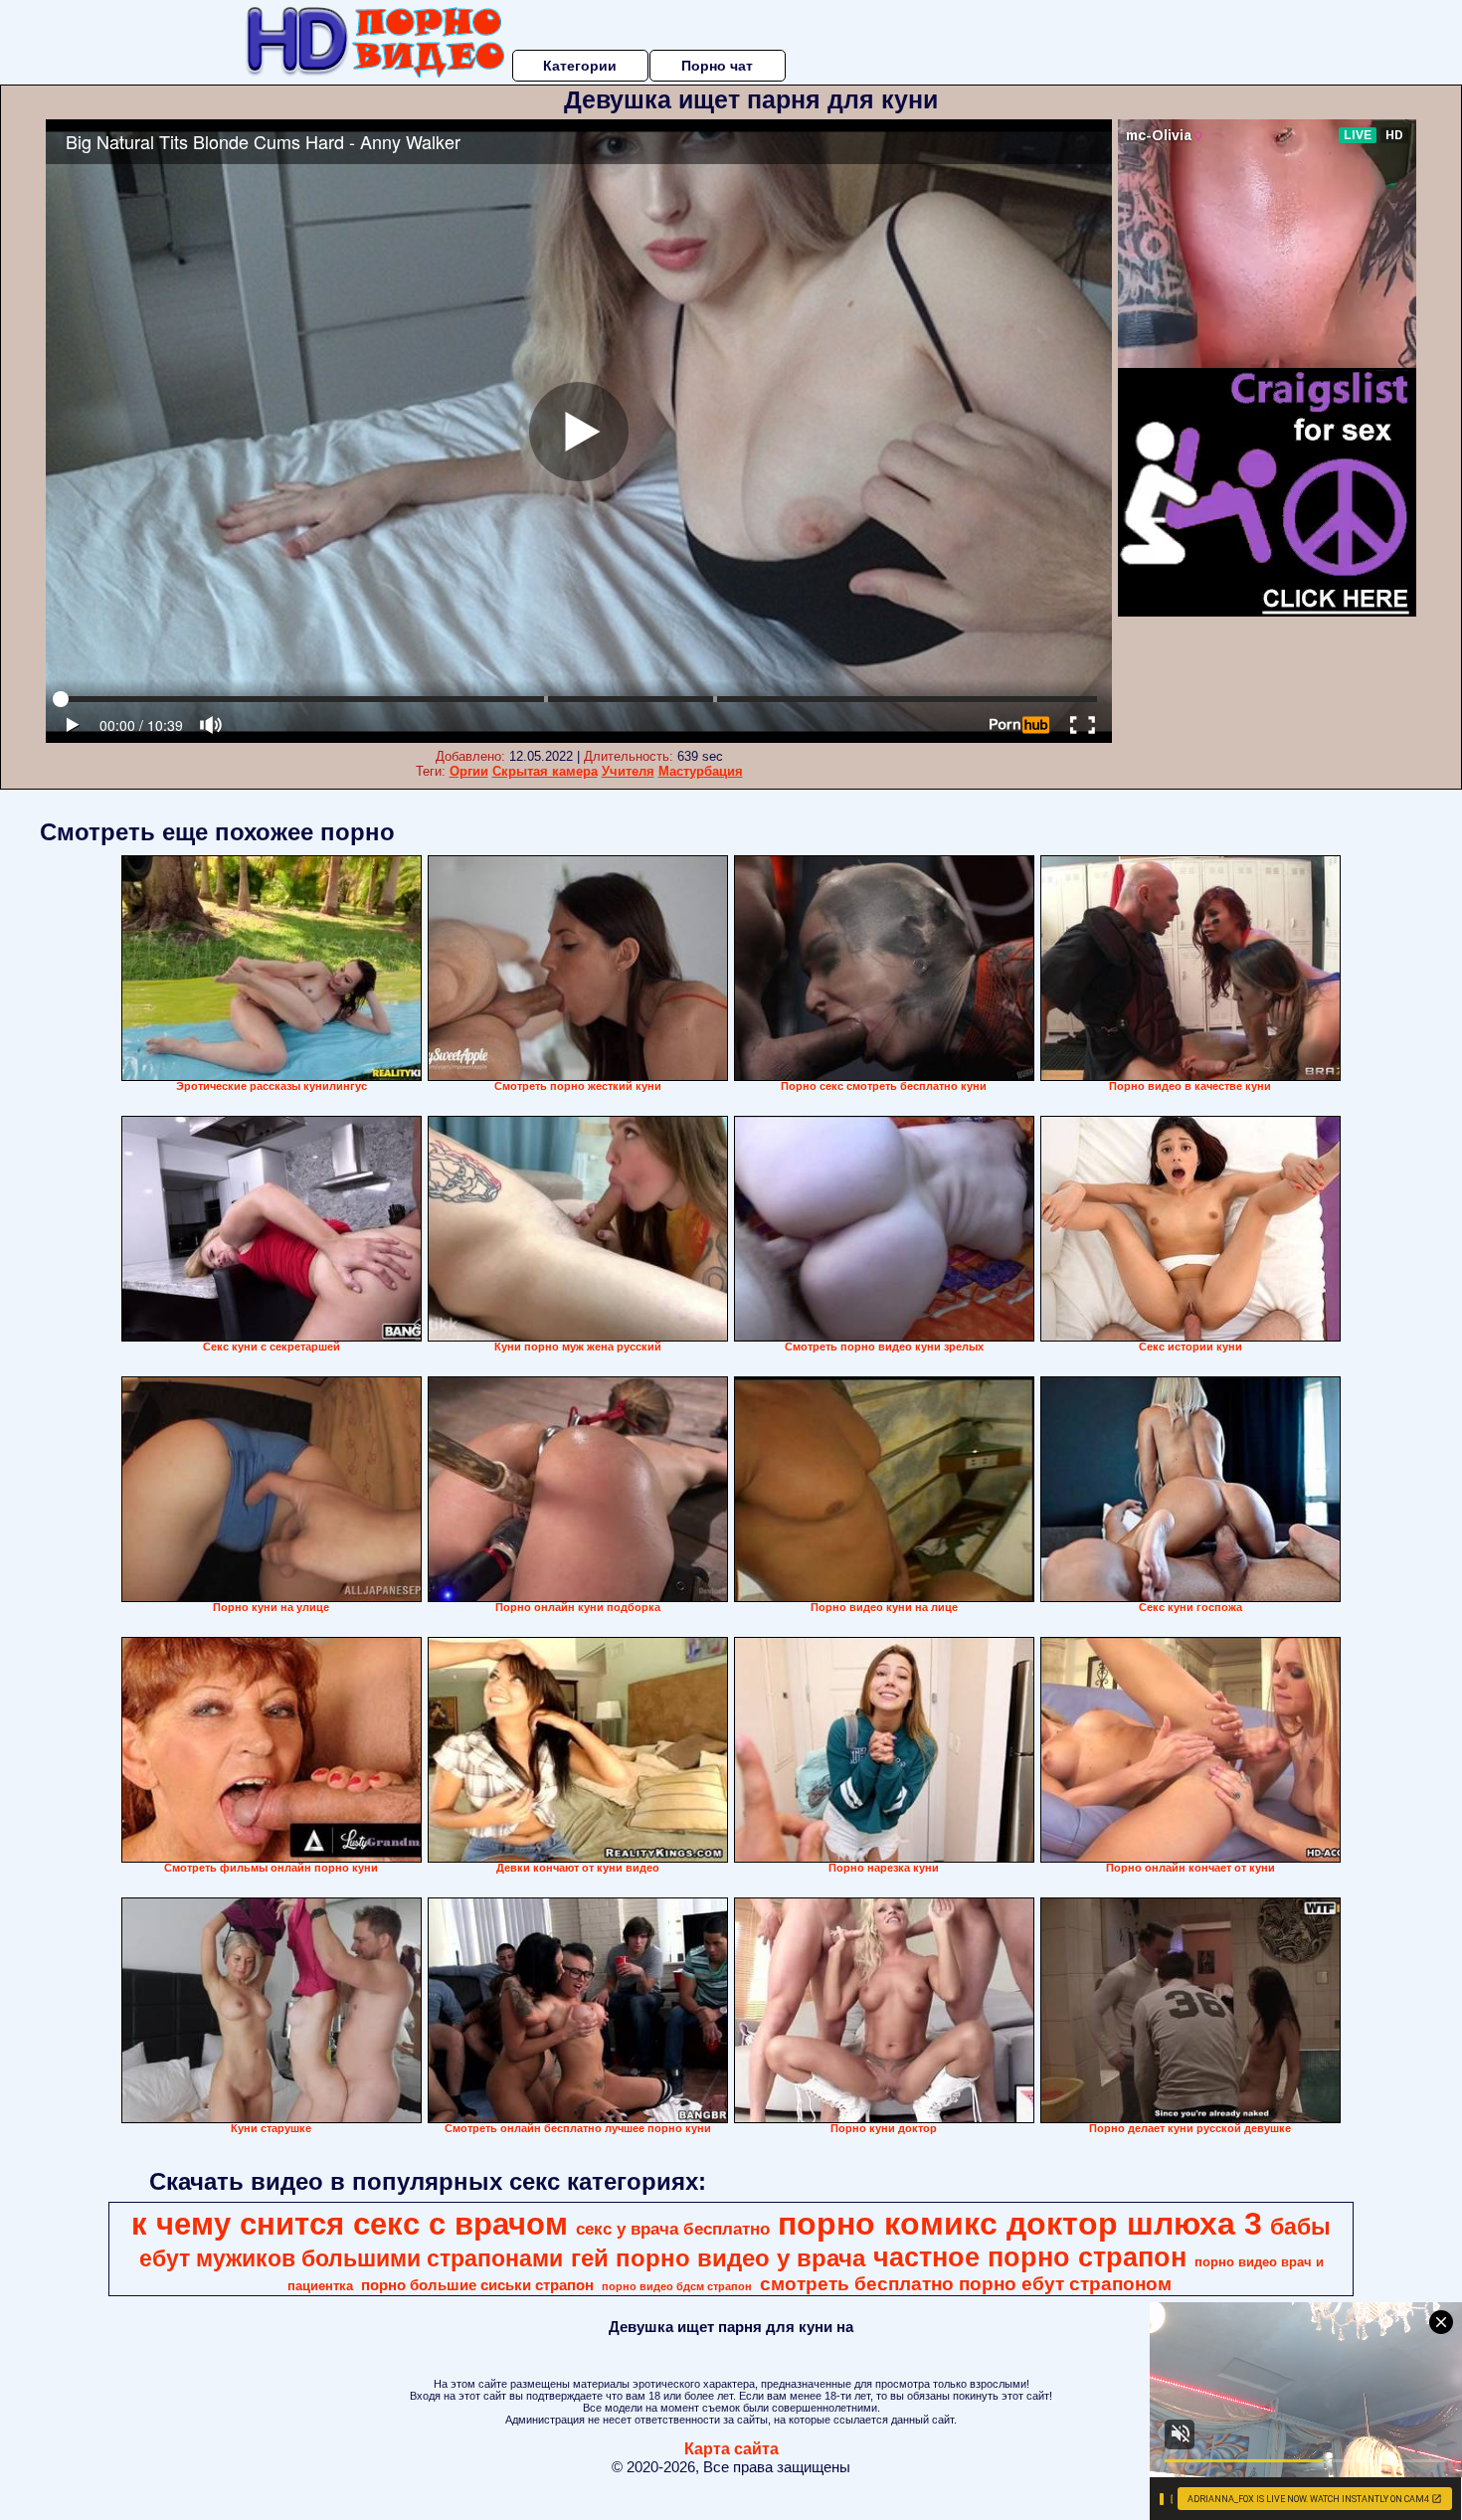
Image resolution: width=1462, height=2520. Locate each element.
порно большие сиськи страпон (477, 2285)
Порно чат (717, 66)
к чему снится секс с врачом (350, 2224)
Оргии (469, 771)
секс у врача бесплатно (673, 2229)
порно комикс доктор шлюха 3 (1020, 2224)
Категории (580, 66)
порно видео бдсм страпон (677, 2286)
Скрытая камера (545, 771)
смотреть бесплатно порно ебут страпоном (966, 2284)
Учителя (628, 771)
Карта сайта (731, 2449)
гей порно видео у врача (718, 2258)
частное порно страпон (1030, 2257)
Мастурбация (701, 771)
